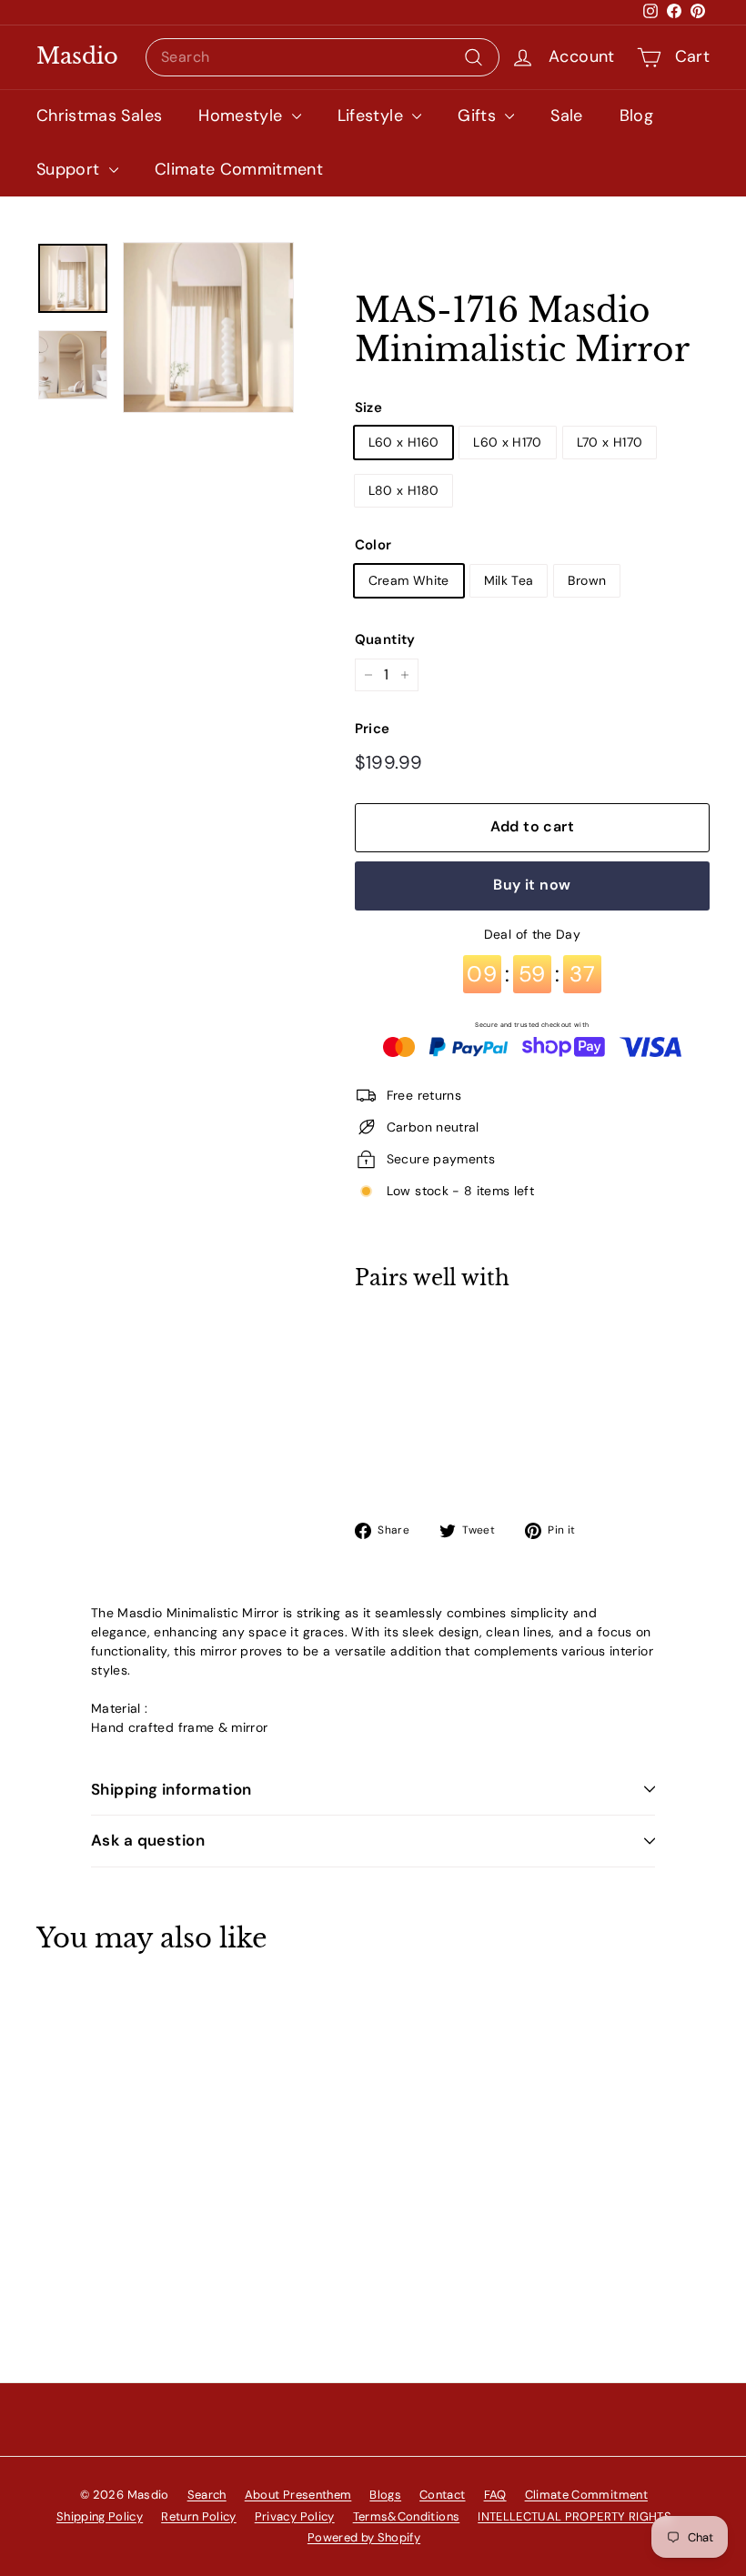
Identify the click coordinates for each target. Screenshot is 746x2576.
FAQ (495, 2495)
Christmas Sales (99, 116)
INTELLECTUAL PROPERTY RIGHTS (575, 2516)
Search (207, 2495)
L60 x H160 (404, 442)
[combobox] (323, 57)
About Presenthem (298, 2495)
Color (373, 545)
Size (368, 408)
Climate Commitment (239, 169)
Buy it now (532, 885)
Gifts (479, 116)
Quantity (385, 639)
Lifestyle (373, 116)
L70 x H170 (610, 442)
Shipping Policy (100, 2516)
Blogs (385, 2495)
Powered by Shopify (364, 2537)
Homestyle (243, 116)
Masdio (77, 56)
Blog (636, 116)
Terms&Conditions (407, 2516)
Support (71, 169)
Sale (566, 116)
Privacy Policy (295, 2516)
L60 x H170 (508, 442)
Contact (442, 2495)
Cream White (409, 580)
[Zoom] (208, 327)
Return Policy (199, 2516)
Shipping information (171, 1789)
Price (373, 729)
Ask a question (148, 1840)
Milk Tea (509, 580)
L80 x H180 (404, 490)
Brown (587, 580)
